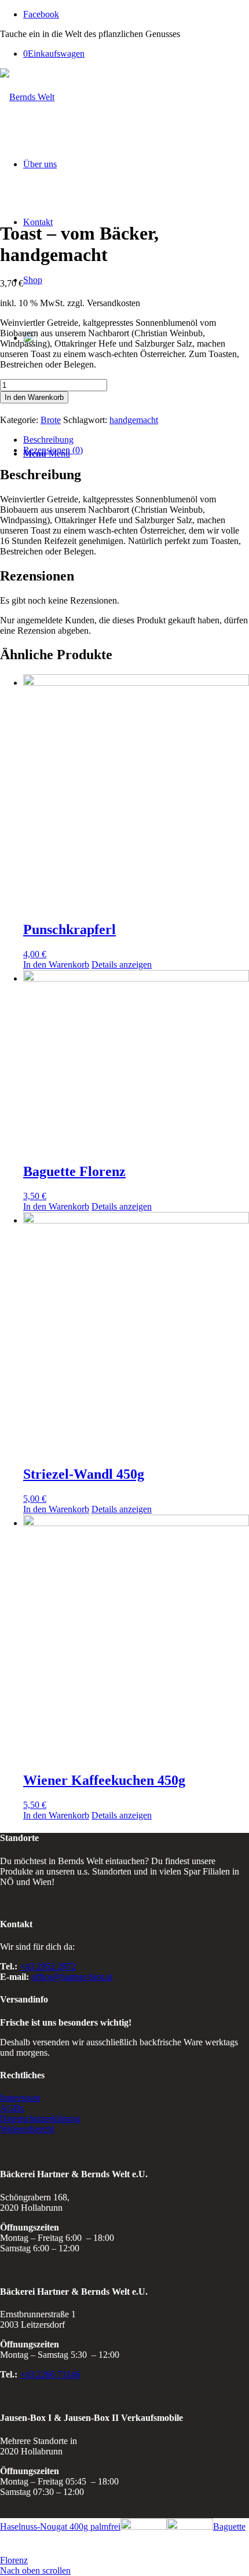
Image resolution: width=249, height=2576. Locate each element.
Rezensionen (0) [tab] (53, 450)
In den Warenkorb (34, 397)
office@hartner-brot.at (72, 1977)
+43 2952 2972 (48, 1966)
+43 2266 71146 (50, 2374)
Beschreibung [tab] (48, 440)
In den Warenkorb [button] (56, 964)
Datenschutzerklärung (40, 2119)
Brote (51, 420)
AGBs (12, 2108)
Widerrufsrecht (27, 2129)
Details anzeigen (122, 964)
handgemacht (134, 420)
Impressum (20, 2098)
